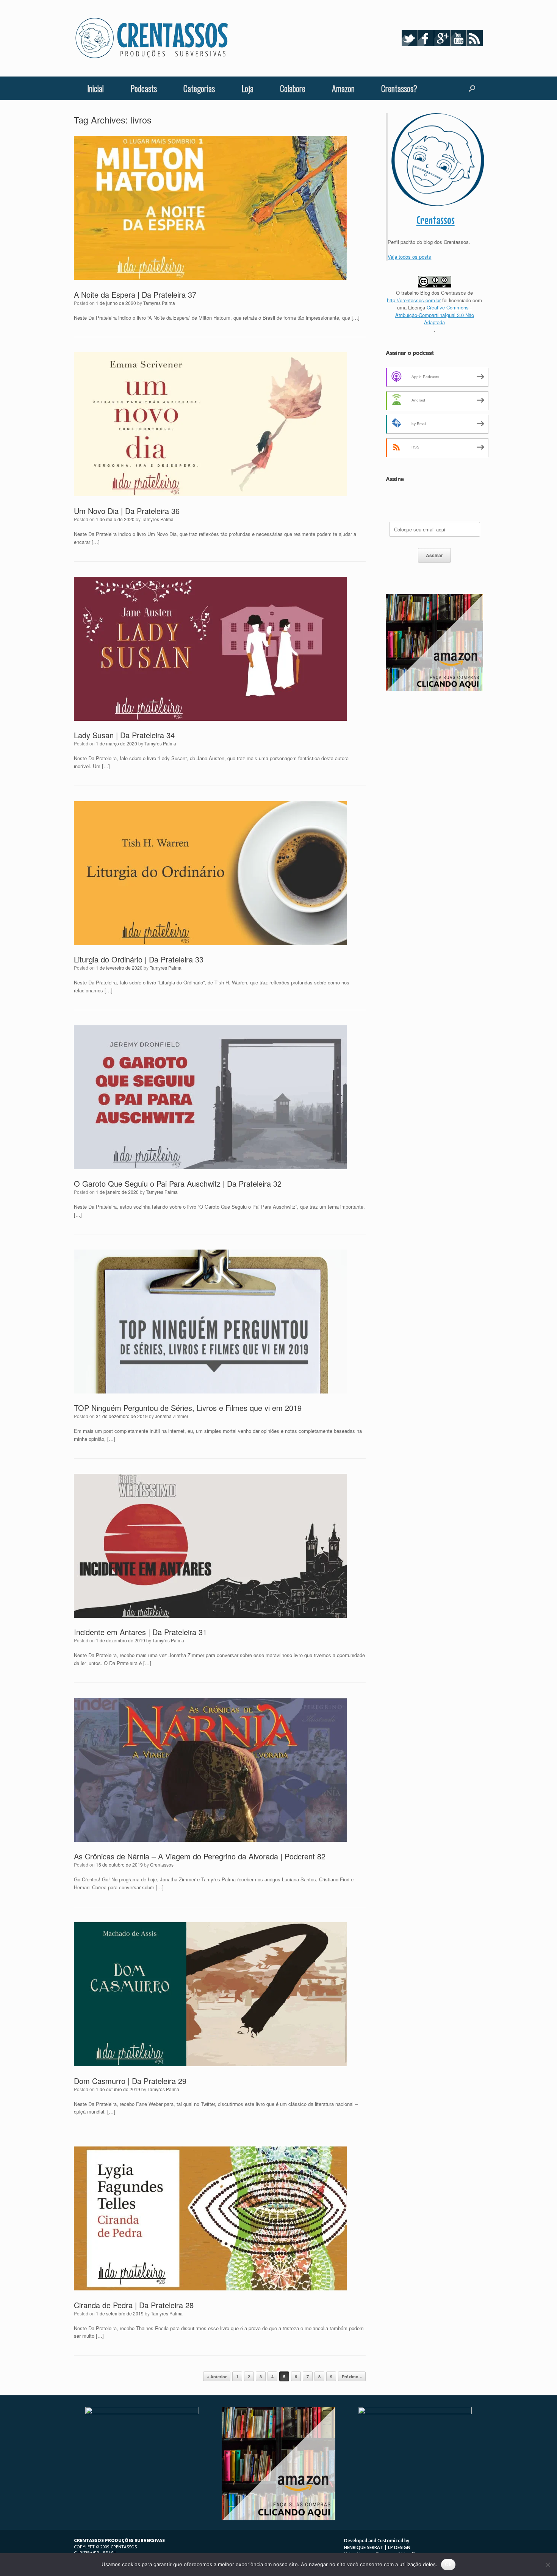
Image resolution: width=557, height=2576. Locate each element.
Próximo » (352, 2377)
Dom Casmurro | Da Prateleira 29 (130, 2081)
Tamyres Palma (159, 303)
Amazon (343, 88)
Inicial (95, 88)
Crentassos (162, 1864)
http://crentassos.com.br (414, 300)
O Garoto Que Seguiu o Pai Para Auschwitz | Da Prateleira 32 (178, 1183)
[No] (548, 2565)
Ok (448, 2564)
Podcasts (144, 88)
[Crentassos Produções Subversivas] (152, 38)
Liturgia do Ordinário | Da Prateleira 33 (139, 959)
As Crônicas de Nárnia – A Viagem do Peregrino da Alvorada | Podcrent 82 (200, 1856)
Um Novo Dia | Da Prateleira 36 (127, 511)
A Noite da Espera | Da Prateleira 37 (135, 294)
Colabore (293, 88)
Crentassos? (399, 88)
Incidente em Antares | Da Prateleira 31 (140, 1632)
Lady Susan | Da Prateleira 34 (124, 735)
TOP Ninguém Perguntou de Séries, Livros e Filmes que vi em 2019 (188, 1408)
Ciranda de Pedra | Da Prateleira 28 (134, 2305)
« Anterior (217, 2377)
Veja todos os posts (409, 257)
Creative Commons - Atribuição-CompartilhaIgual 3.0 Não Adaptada (435, 315)
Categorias (199, 88)
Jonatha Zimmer (172, 1416)
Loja (247, 88)
